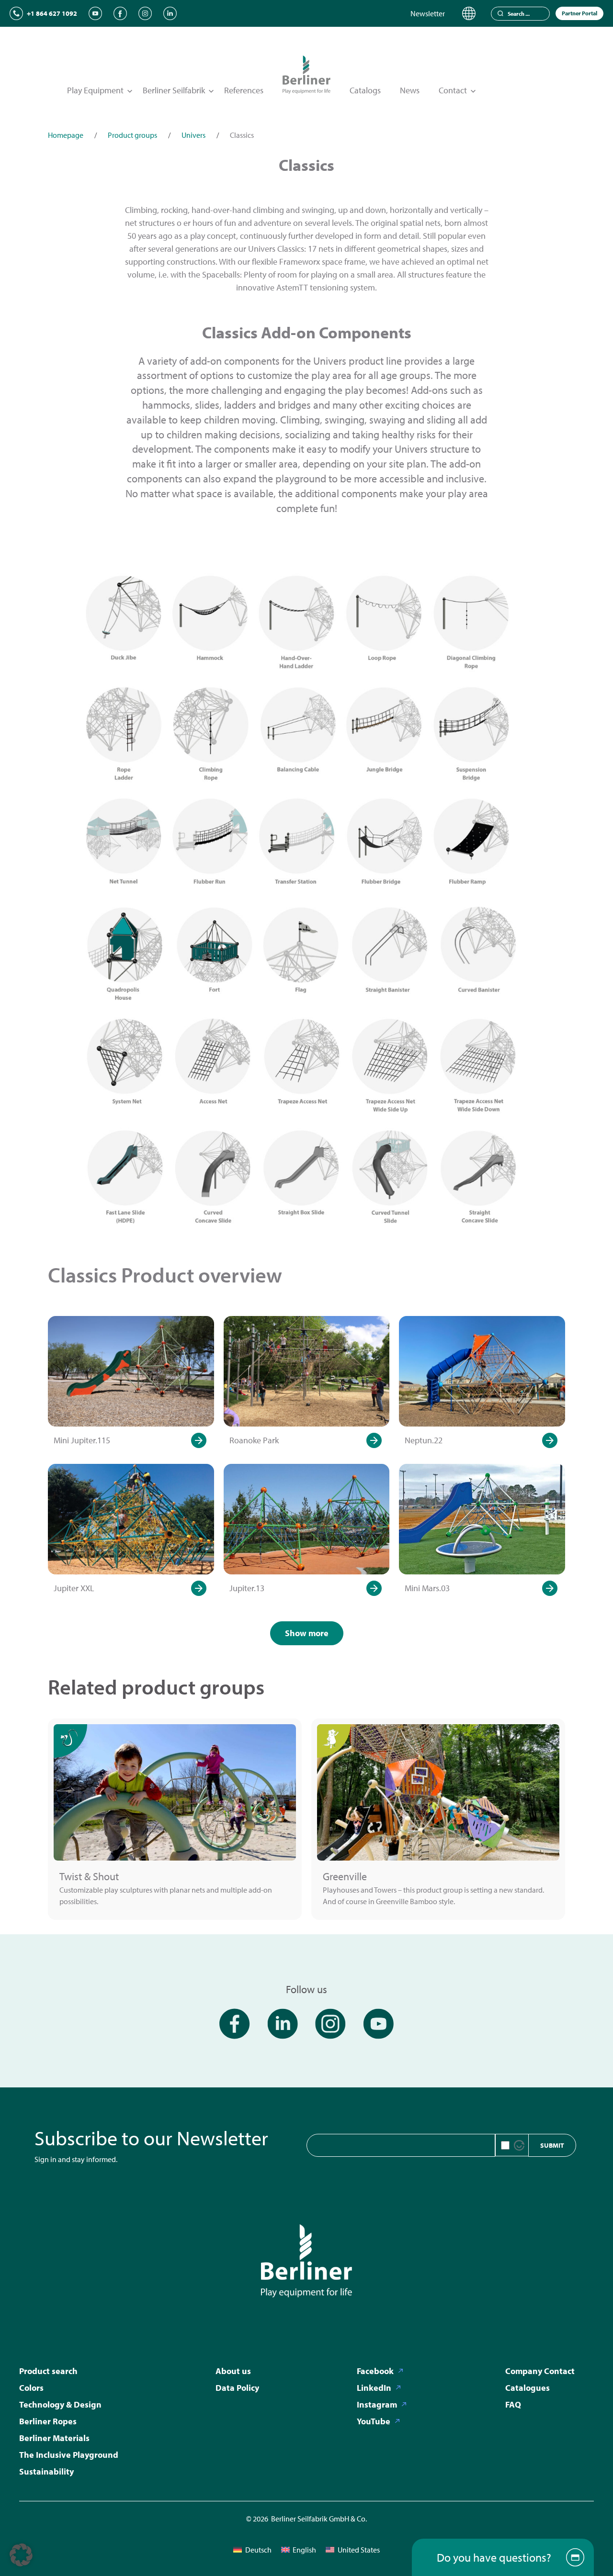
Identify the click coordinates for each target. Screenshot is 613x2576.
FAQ (513, 2404)
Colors (31, 2388)
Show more (307, 1633)
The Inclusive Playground (69, 2455)
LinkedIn (374, 2388)
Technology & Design (60, 2404)
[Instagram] (145, 13)
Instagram (377, 2404)
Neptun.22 (424, 1440)
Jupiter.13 (247, 1588)
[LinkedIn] (170, 13)
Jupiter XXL (74, 1588)
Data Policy (237, 2388)
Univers (193, 135)
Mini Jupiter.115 (82, 1440)
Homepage (66, 135)
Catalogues (528, 2388)
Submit (552, 2145)
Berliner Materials (54, 2438)
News (410, 90)
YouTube (374, 2421)
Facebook (375, 2371)
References (244, 90)
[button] (21, 2555)
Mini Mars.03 (427, 1588)
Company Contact (540, 2371)
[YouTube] (95, 13)
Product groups (132, 135)
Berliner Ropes (48, 2421)
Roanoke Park (254, 1440)
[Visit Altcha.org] (519, 2145)
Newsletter (428, 13)
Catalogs (365, 90)
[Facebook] (120, 13)
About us (233, 2371)
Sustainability (46, 2471)
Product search (48, 2371)
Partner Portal (579, 13)
